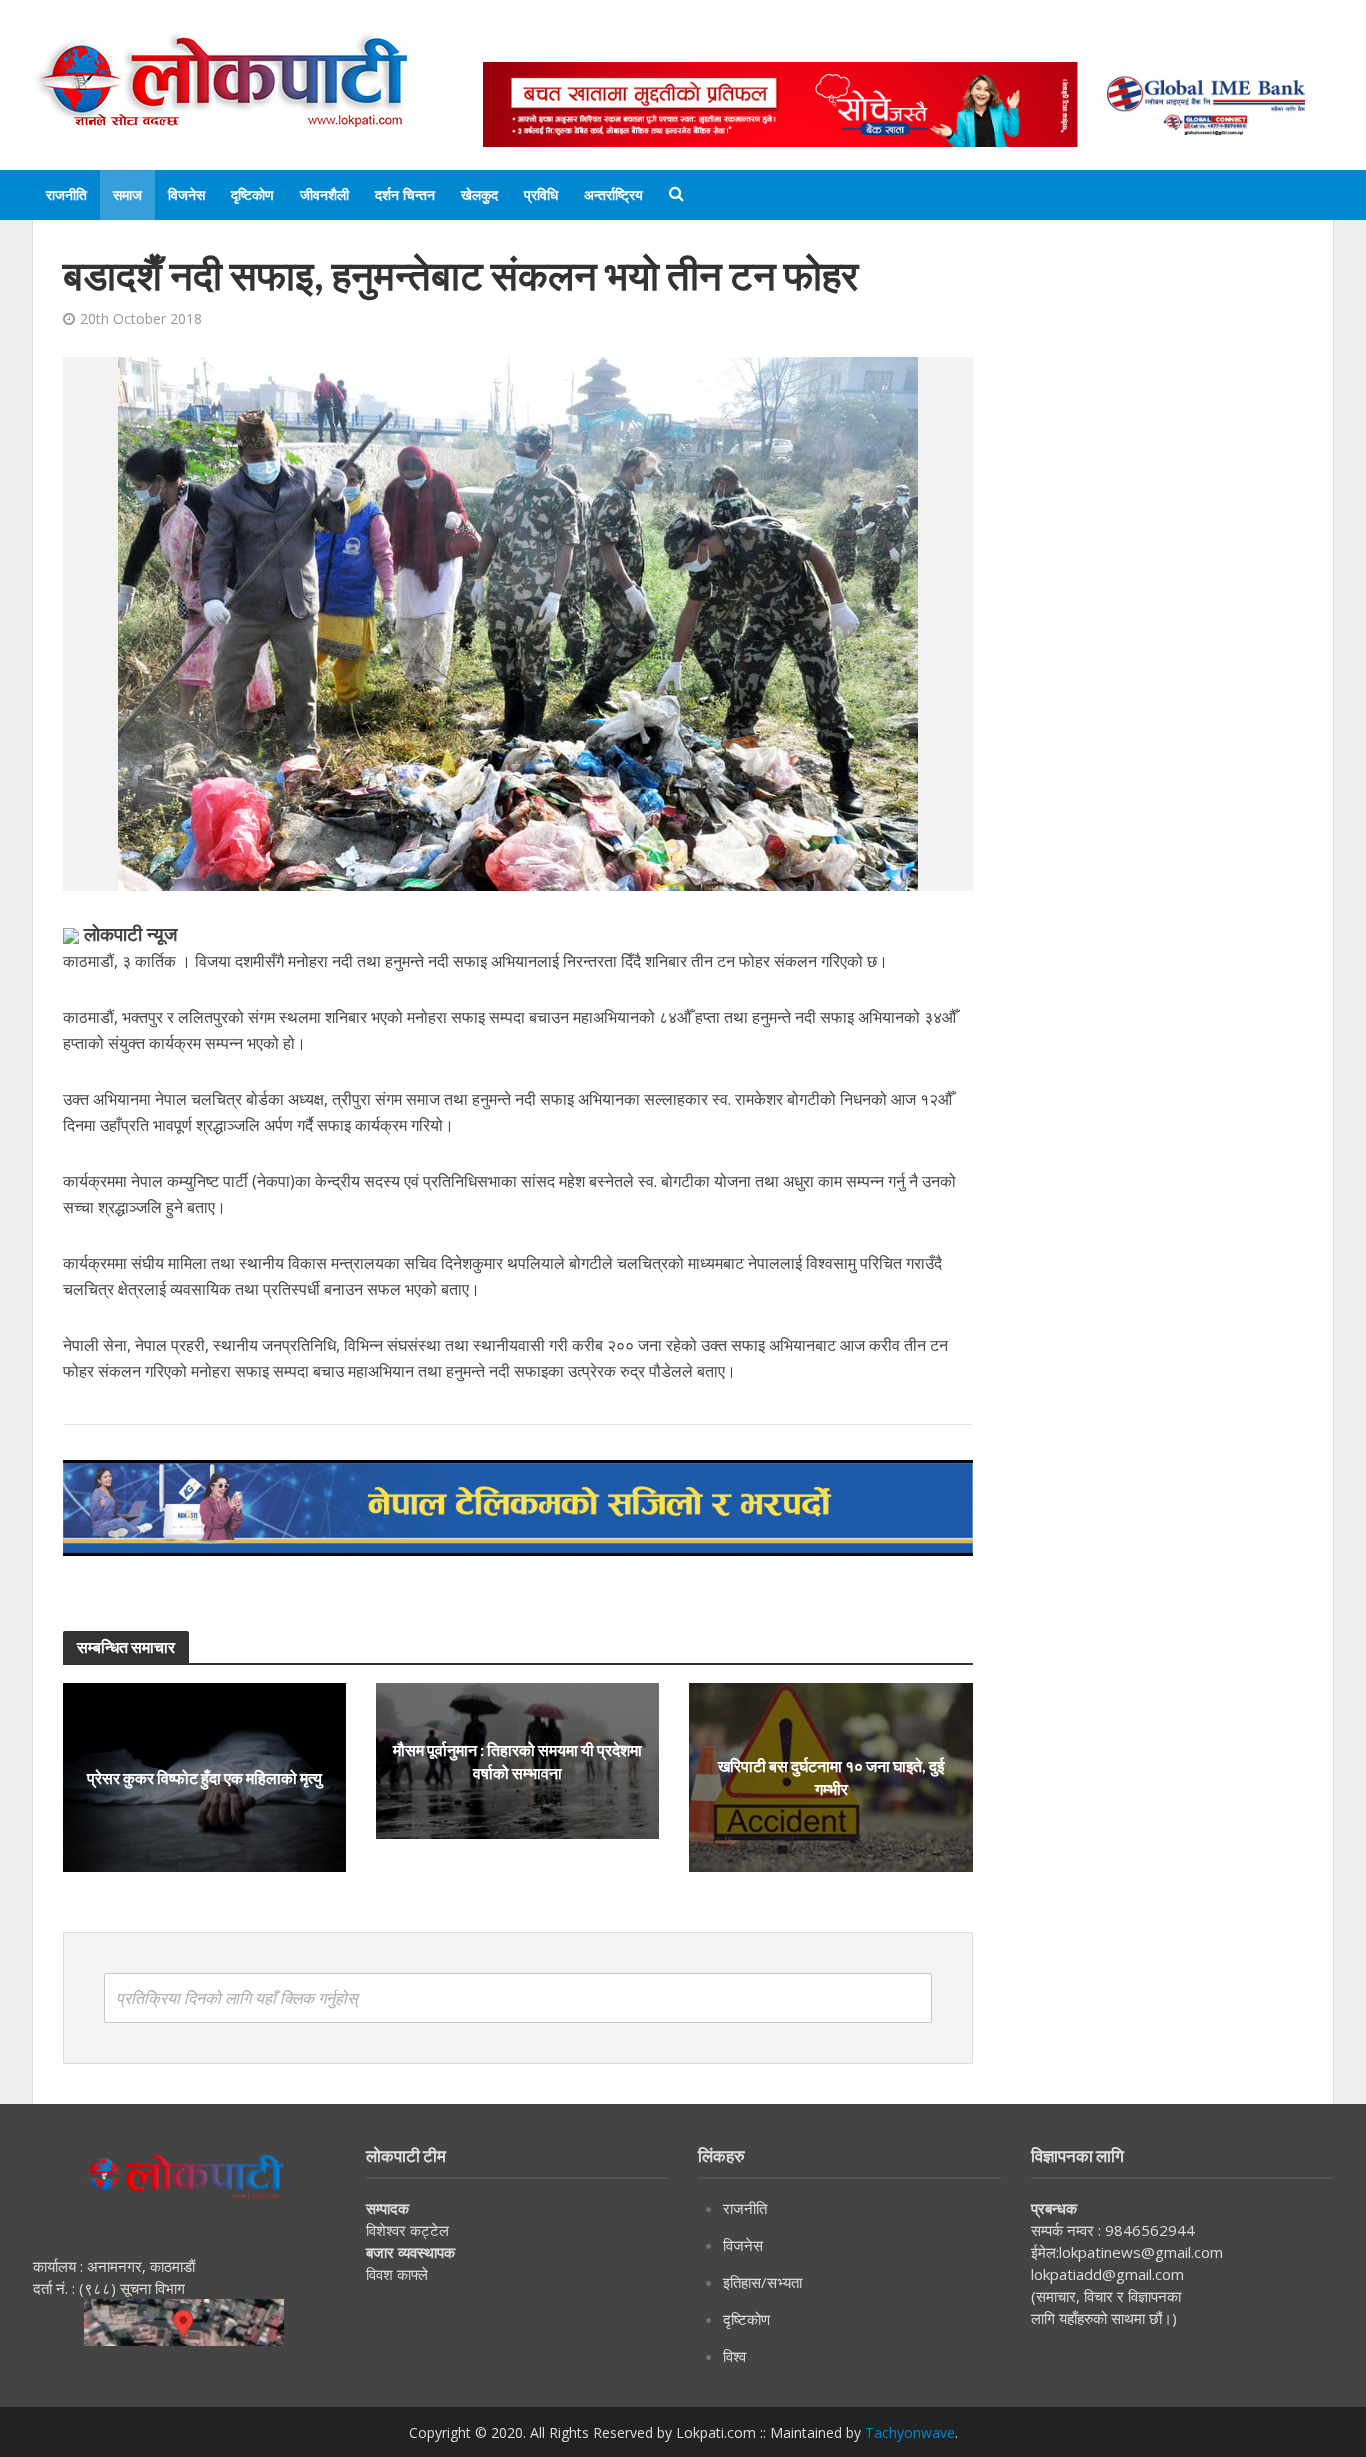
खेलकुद (479, 194)
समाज (127, 194)
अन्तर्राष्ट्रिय (613, 194)
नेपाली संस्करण (817, 42)
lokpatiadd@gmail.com (1107, 2274)
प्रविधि (541, 194)
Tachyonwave (910, 2432)
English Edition (690, 42)
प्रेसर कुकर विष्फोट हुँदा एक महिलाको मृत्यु (204, 1777)
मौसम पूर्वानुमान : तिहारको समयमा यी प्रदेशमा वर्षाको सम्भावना (517, 1761)
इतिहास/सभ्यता (762, 2282)
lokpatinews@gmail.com (1141, 2252)
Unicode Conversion (964, 42)
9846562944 (1148, 2230)
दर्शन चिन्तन (405, 194)
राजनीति (66, 194)
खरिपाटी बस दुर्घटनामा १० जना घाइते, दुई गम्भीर (831, 1777)
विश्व (734, 2356)
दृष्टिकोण (252, 194)
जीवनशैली (324, 194)
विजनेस (186, 194)
